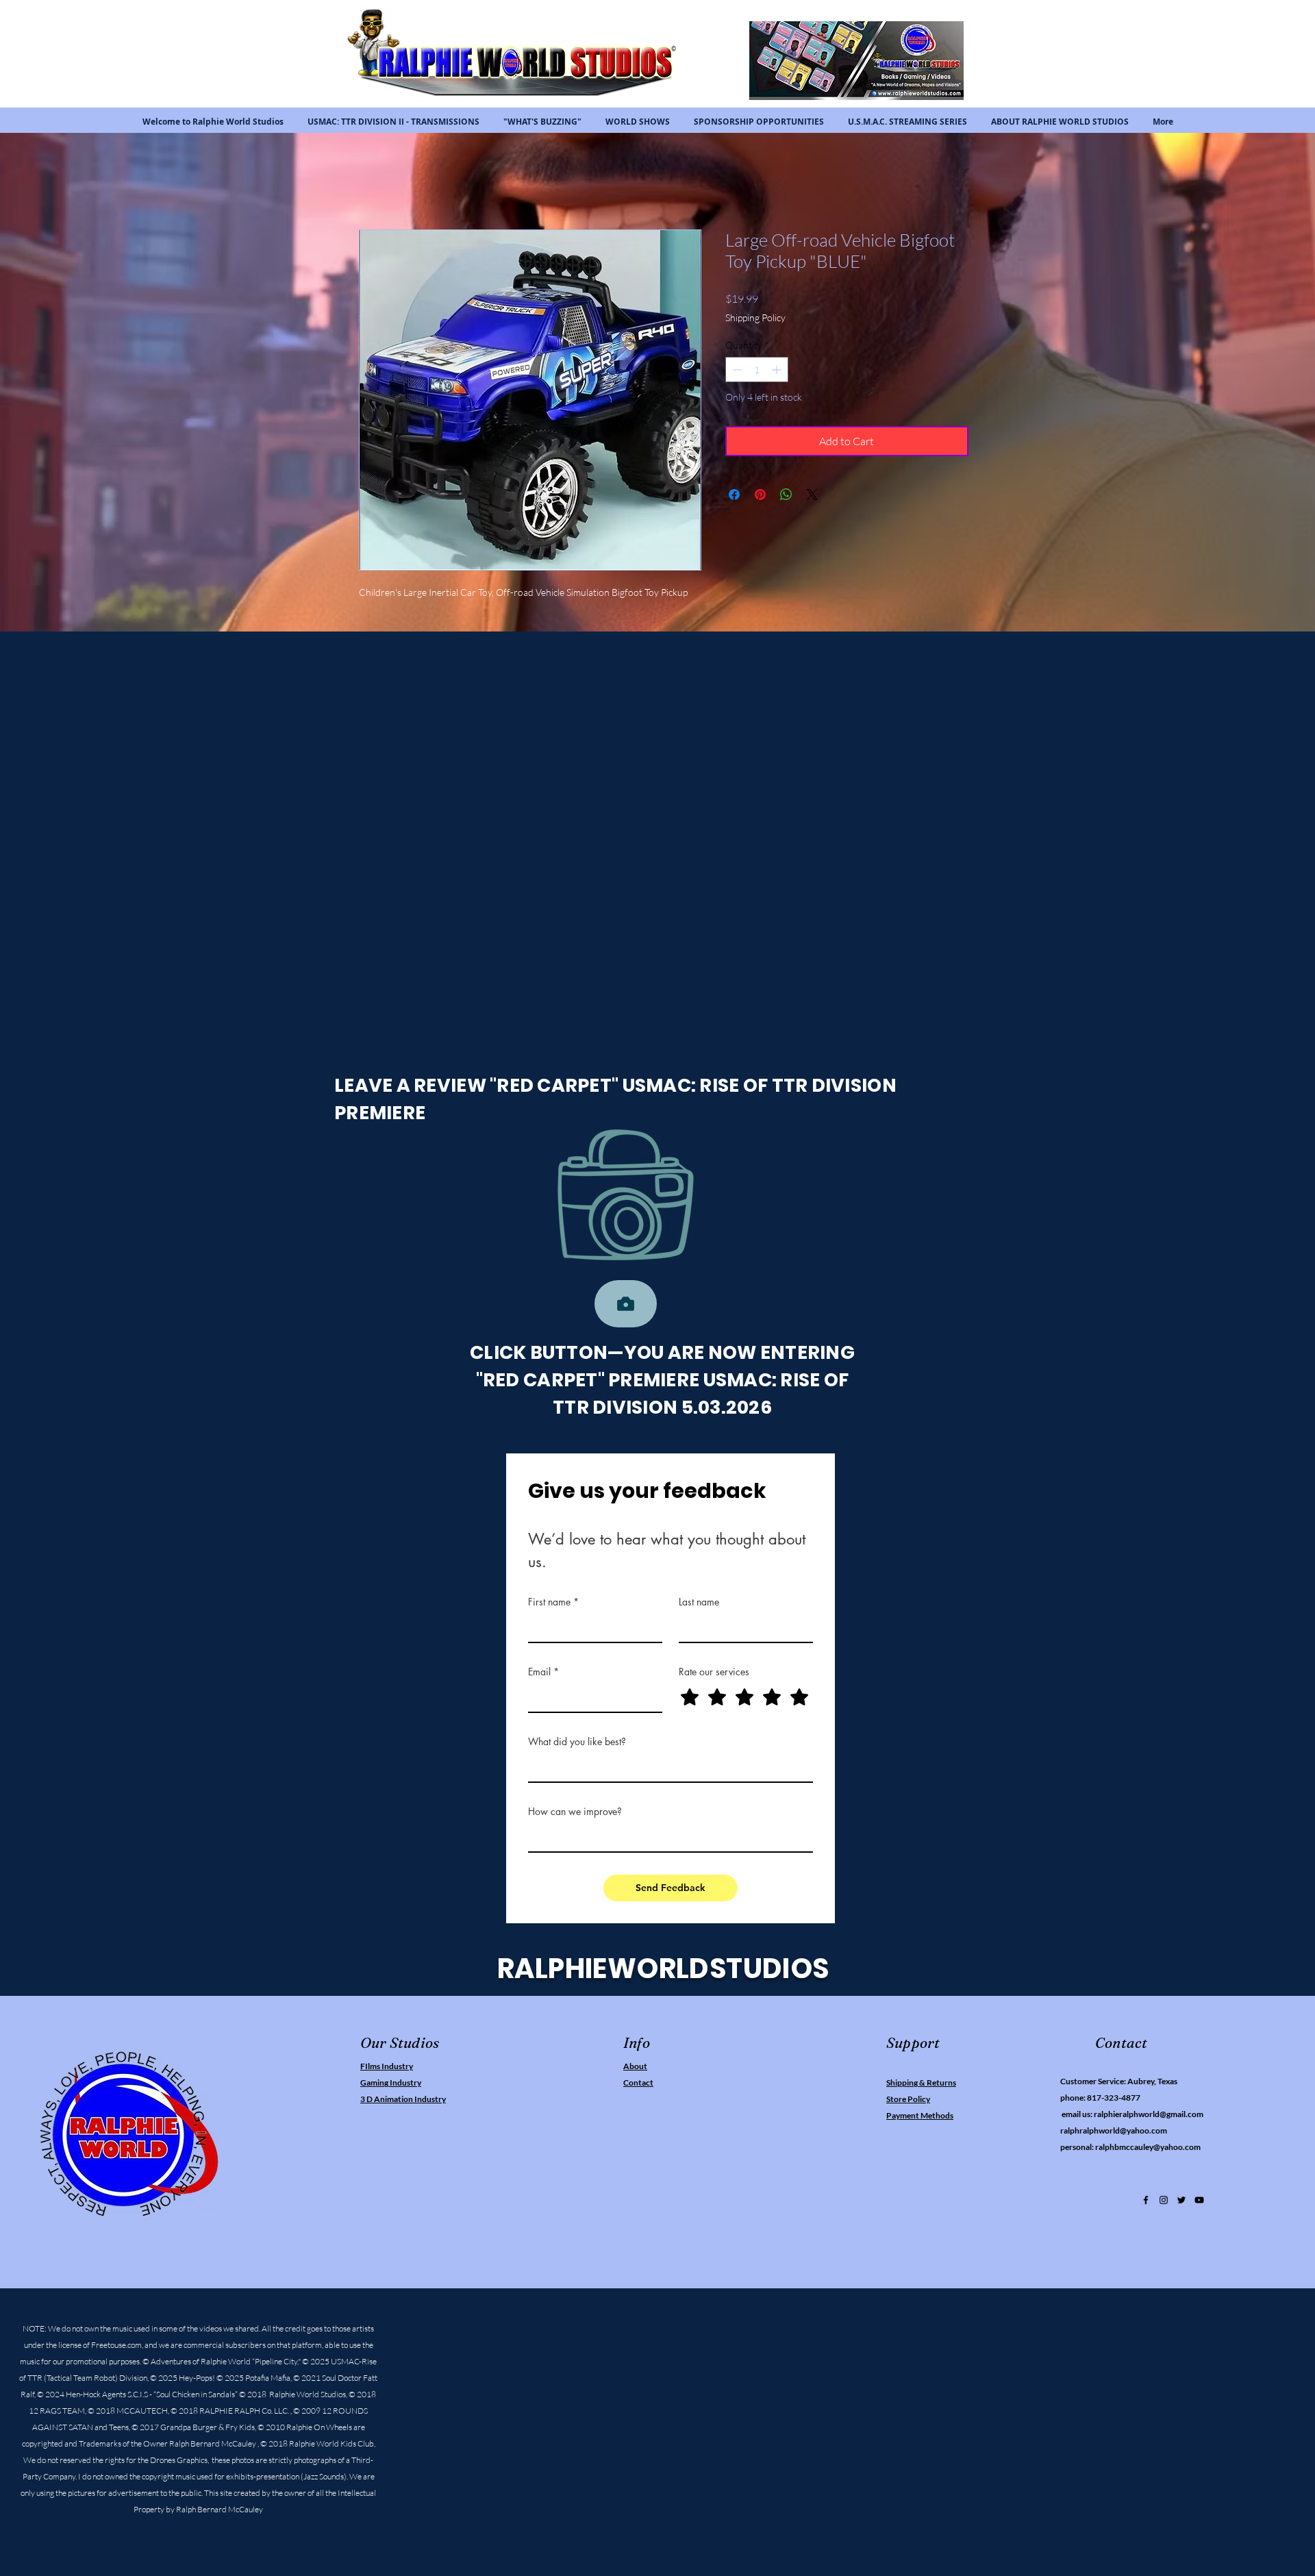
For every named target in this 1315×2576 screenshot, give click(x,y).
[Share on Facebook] (734, 497)
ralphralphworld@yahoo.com (1114, 2133)
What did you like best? (577, 1744)
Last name (699, 1604)
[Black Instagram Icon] (1164, 2203)
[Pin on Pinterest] (760, 497)
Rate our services (714, 1674)
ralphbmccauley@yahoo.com (1148, 2150)
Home (373, 182)
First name (553, 1604)
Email (543, 1674)
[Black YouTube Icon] (1199, 2203)
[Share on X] (812, 497)
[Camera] (626, 1306)
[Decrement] (736, 372)
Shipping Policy (755, 320)
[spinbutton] (757, 372)
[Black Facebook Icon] (1146, 2203)
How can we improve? (575, 1814)
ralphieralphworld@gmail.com (1149, 2117)
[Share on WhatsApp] (786, 497)
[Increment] (778, 372)
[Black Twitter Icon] (1181, 2203)
